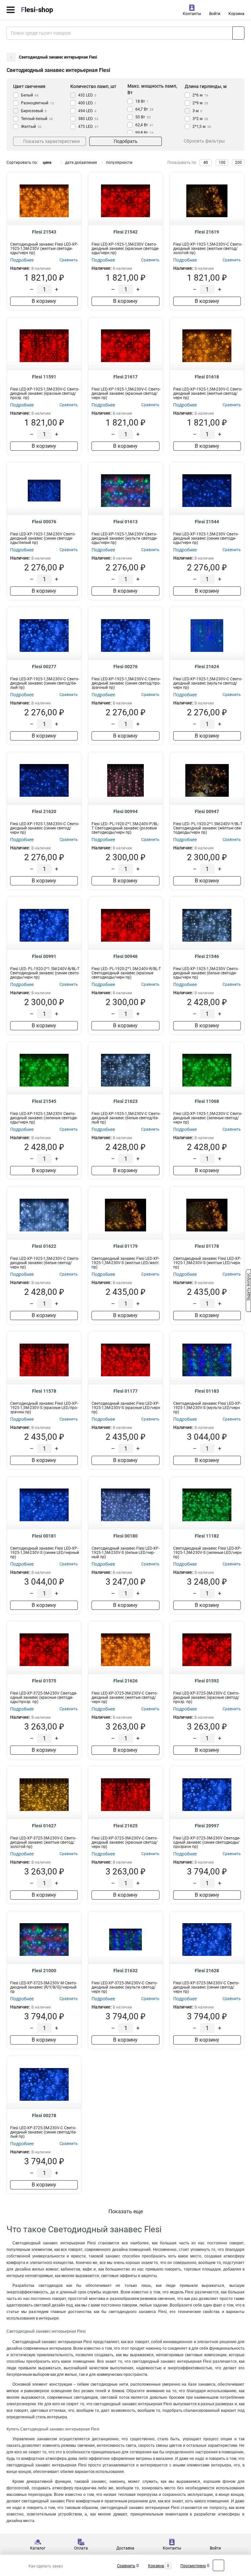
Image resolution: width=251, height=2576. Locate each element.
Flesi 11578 (44, 1391)
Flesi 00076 (44, 522)
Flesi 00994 (125, 811)
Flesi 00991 (44, 956)
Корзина (236, 14)
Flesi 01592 (207, 1681)
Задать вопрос (248, 1288)
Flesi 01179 (125, 1246)
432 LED (87, 95)
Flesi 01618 (207, 377)
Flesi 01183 (207, 1391)
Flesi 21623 (125, 1101)
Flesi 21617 (125, 377)
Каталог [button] (38, 2548)
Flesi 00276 (125, 667)
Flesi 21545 (44, 1101)
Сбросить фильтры (204, 141)
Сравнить (126, 2566)
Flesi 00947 (207, 811)
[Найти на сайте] (238, 33)
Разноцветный (37, 103)
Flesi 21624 (207, 667)
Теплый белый (37, 119)
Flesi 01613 (125, 522)
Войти (215, 14)
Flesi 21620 (44, 811)
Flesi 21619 (207, 232)
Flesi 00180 (125, 1536)
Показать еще (126, 2211)
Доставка (125, 2548)
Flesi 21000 (44, 1971)
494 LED (87, 111)
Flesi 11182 (207, 1536)
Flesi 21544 (207, 522)
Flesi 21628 (207, 1971)
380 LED (88, 119)
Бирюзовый (34, 111)
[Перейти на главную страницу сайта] (49, 10)
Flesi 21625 (125, 1826)
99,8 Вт (144, 133)
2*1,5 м (202, 127)
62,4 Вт (144, 125)
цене (47, 163)
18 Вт (142, 101)
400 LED (87, 103)
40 (206, 163)
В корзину (44, 301)
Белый (30, 95)
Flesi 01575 (44, 1681)
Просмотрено (193, 2566)
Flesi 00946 (125, 956)
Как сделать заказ (46, 2566)
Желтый (31, 127)
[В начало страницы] (218, 2565)
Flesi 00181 (44, 1536)
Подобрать (126, 141)
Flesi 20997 (207, 1826)
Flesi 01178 (207, 1246)
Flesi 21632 (125, 1971)
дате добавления (81, 163)
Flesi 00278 (44, 2115)
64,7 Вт (144, 109)
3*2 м (200, 119)
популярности (119, 163)
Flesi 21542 (125, 232)
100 (222, 163)
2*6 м (200, 95)
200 (238, 163)
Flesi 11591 (44, 377)
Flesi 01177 (125, 1391)
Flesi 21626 (125, 1681)
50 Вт (143, 117)
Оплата (81, 2548)
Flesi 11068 (207, 1101)
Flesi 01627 (44, 1826)
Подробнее (22, 260)
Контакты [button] (192, 14)
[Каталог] (11, 10)
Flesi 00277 (44, 667)
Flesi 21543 (44, 232)
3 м (197, 111)
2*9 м (200, 103)
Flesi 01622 (44, 1246)
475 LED (88, 127)
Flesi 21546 (207, 956)
